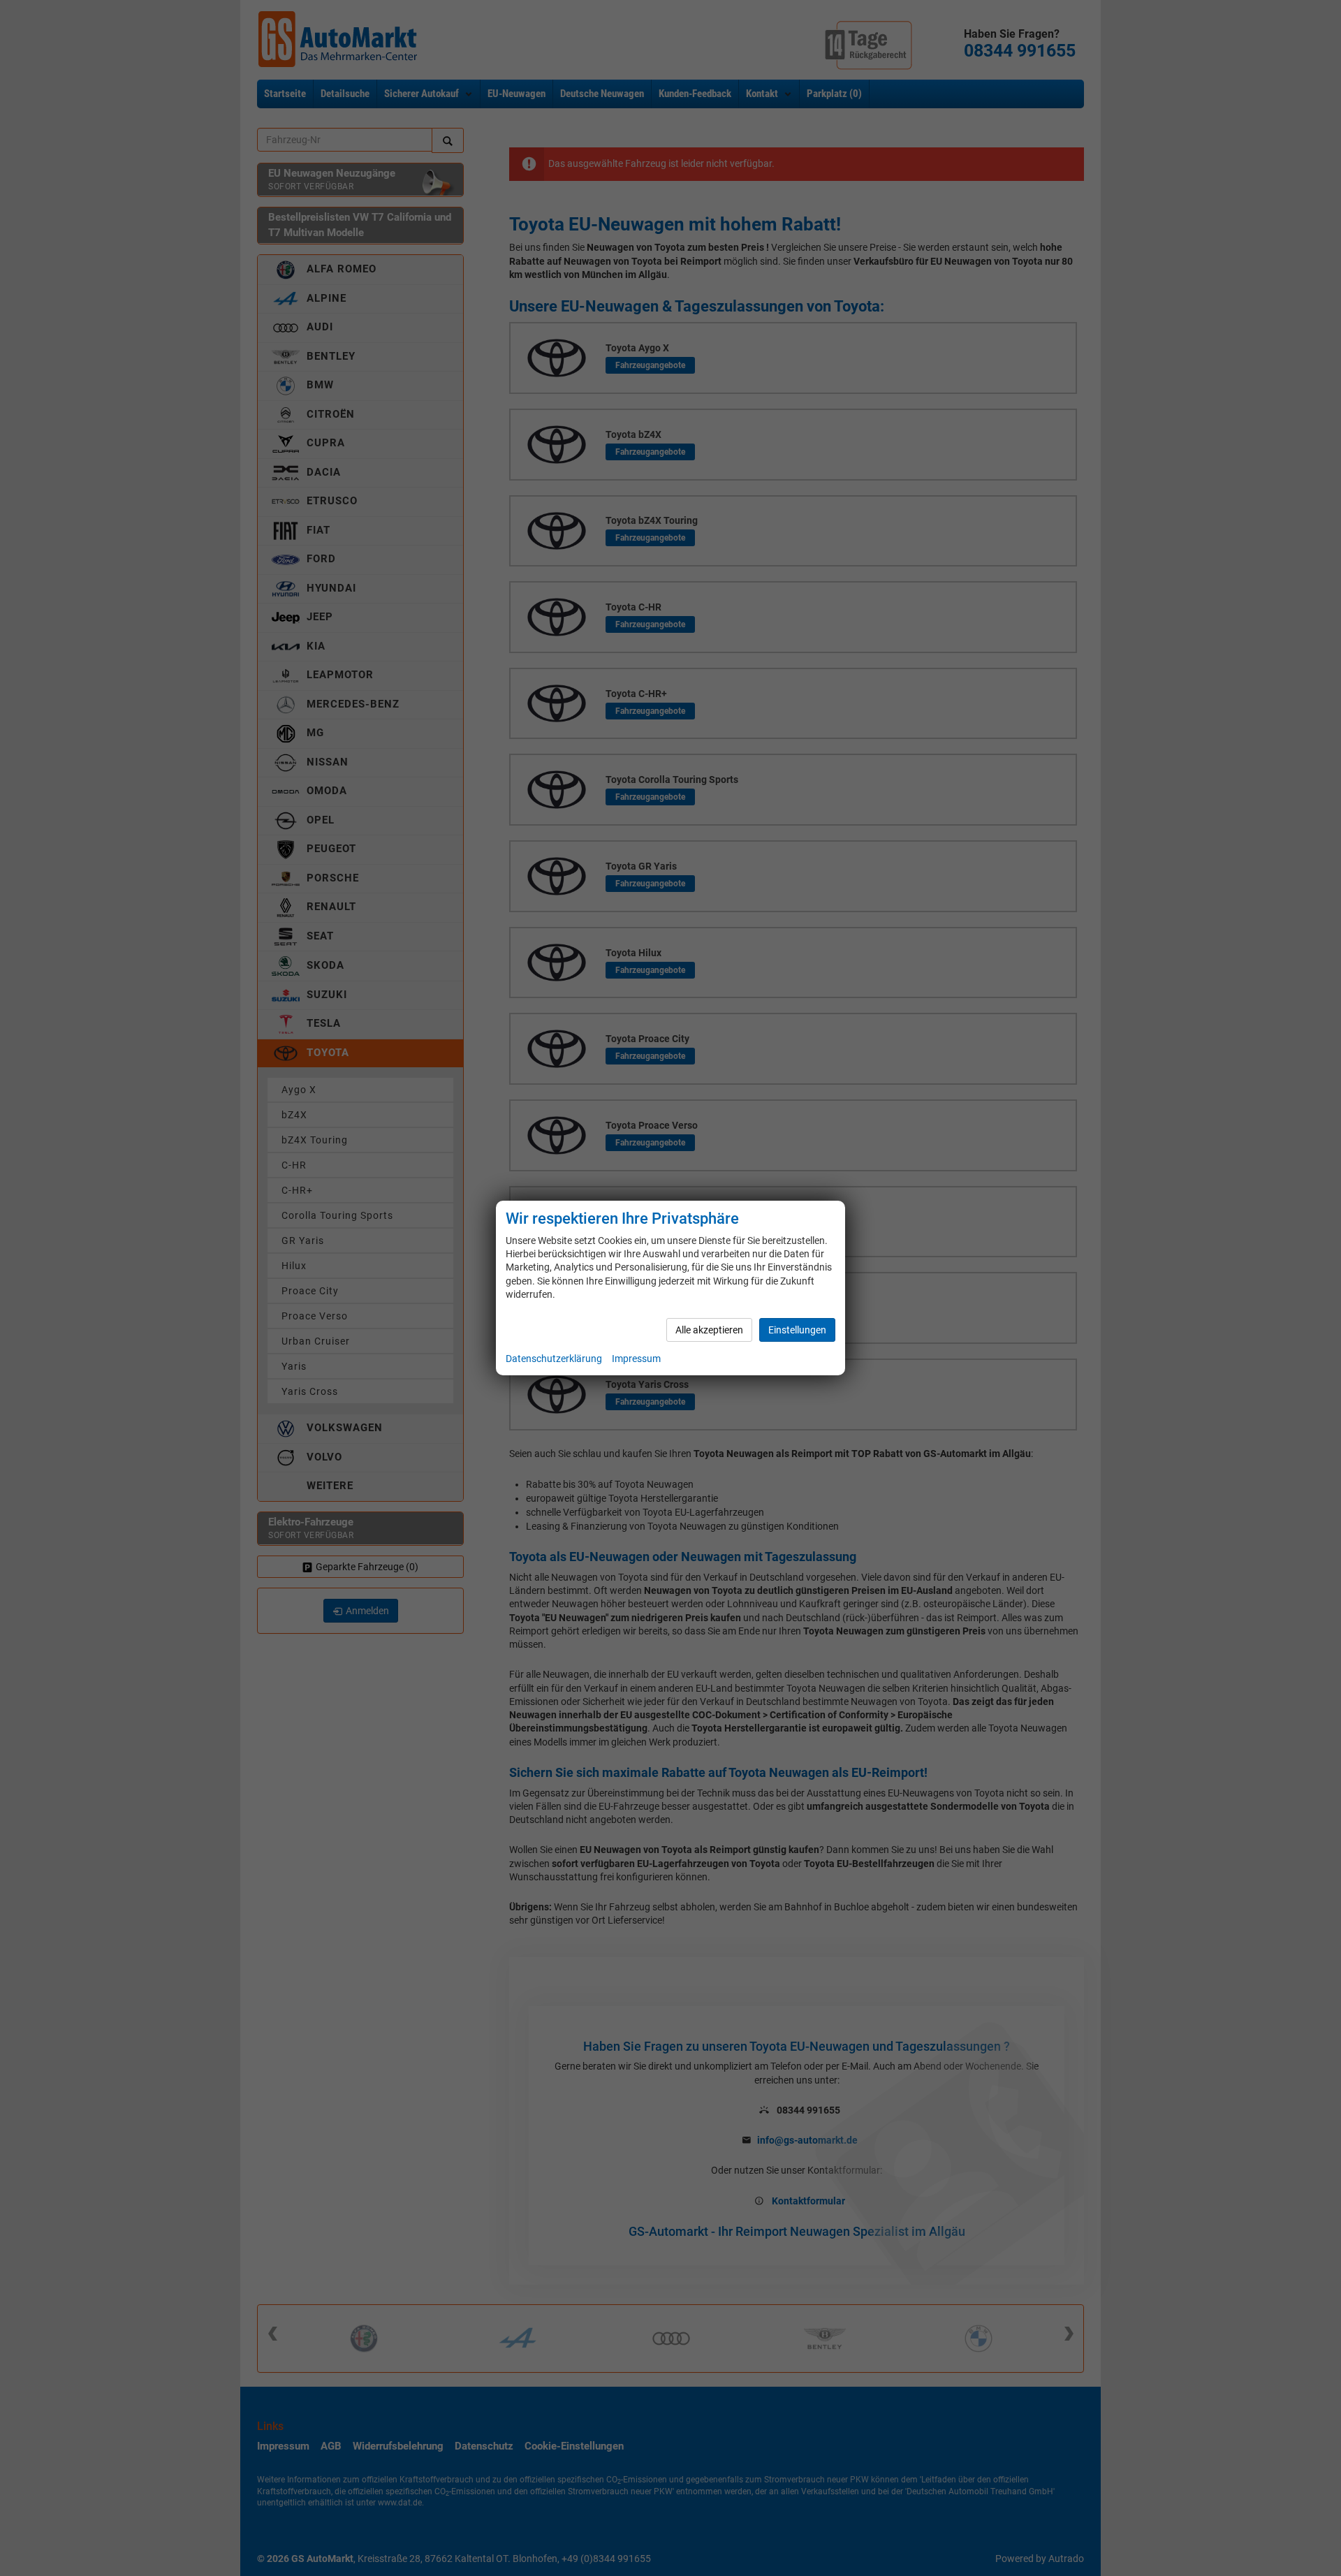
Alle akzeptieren (709, 1330)
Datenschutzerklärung (554, 1359)
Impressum (636, 1359)
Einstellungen (797, 1330)
